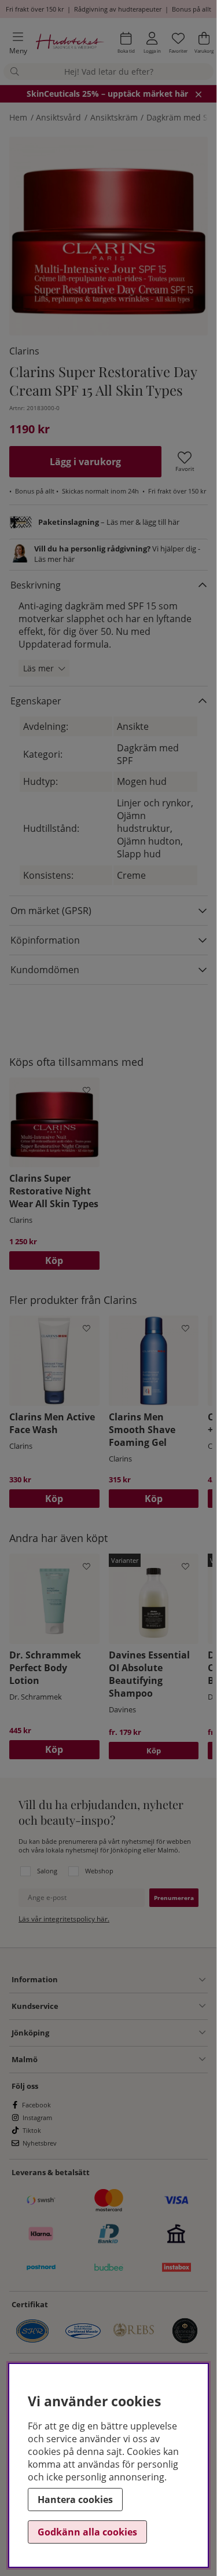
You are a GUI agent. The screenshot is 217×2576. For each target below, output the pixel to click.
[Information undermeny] (132, 1980)
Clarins (24, 351)
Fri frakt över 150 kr (35, 9)
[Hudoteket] (70, 43)
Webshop (99, 1871)
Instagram (37, 2118)
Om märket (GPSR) (51, 911)
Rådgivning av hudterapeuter (118, 9)
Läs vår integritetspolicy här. (64, 1919)
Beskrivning (36, 585)
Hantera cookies (75, 2500)
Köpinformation (45, 940)
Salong (47, 1871)
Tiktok (32, 2130)
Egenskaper (36, 701)
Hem (18, 117)
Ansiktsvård (58, 117)
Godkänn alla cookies (87, 2532)
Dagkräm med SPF (181, 117)
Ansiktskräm (114, 117)
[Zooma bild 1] (108, 236)
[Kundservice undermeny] (132, 2006)
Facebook (36, 2105)
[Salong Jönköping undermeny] (127, 2033)
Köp (154, 1751)
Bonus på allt (192, 9)
